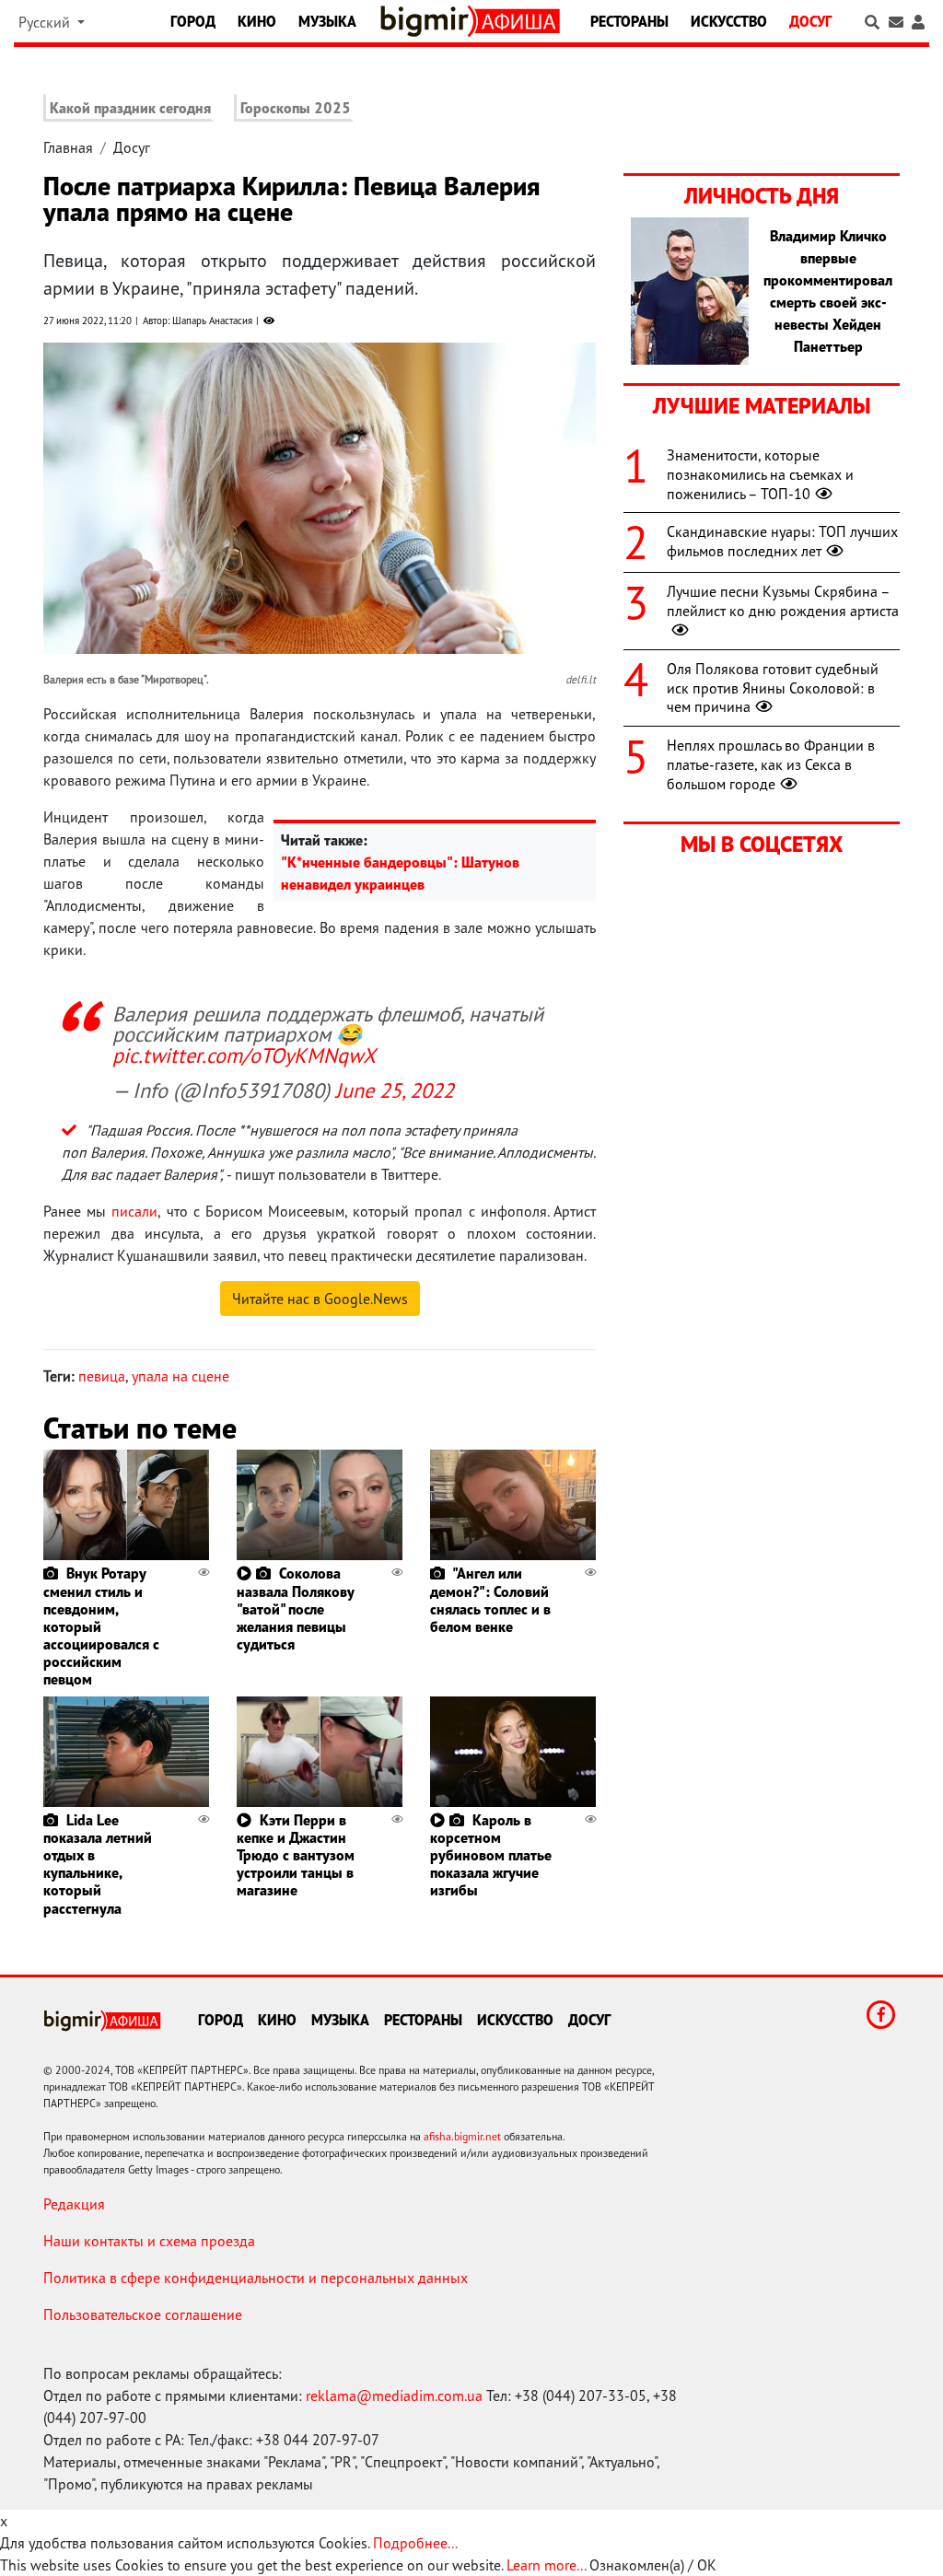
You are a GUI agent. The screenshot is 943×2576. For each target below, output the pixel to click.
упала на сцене (180, 1376)
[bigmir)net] (428, 21)
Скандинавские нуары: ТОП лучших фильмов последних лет (782, 541)
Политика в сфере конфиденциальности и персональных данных (256, 2278)
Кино (257, 21)
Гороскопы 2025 (296, 108)
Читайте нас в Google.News (320, 1299)
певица (102, 1376)
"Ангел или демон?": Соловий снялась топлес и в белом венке (490, 1600)
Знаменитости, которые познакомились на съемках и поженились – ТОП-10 (760, 474)
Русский (46, 22)
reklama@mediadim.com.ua (394, 2395)
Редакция (74, 2204)
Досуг (810, 21)
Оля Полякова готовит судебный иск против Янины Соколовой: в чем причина (773, 688)
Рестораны (629, 21)
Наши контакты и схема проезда (149, 2241)
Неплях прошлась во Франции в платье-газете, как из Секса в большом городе (771, 764)
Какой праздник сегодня (130, 108)
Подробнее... (415, 2543)
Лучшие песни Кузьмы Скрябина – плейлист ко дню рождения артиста (783, 601)
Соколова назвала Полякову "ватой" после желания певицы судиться (295, 1609)
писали (134, 1211)
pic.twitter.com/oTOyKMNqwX (244, 1055)
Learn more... (546, 2565)
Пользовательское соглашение (143, 2314)
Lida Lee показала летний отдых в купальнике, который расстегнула (98, 1864)
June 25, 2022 (395, 1090)
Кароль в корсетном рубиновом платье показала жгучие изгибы (491, 1855)
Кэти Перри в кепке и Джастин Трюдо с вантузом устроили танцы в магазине (296, 1855)
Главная (68, 147)
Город (193, 21)
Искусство (729, 21)
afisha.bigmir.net (462, 2136)
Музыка (327, 21)
